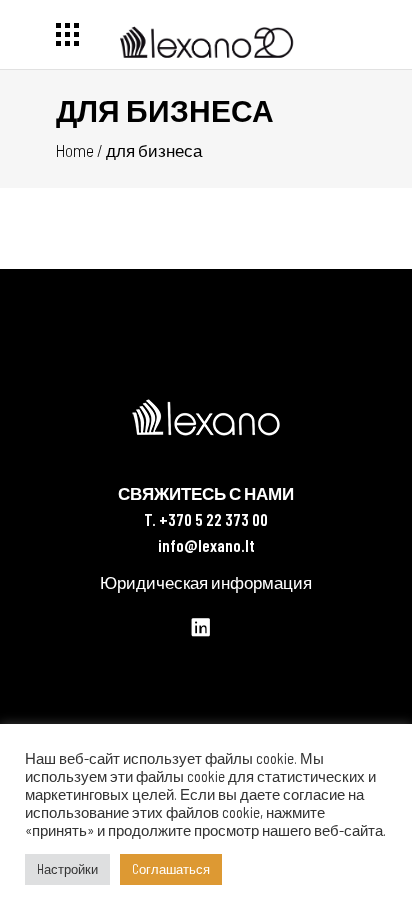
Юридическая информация (206, 582)
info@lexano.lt (206, 545)
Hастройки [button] (67, 869)
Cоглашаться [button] (171, 869)
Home (75, 150)
